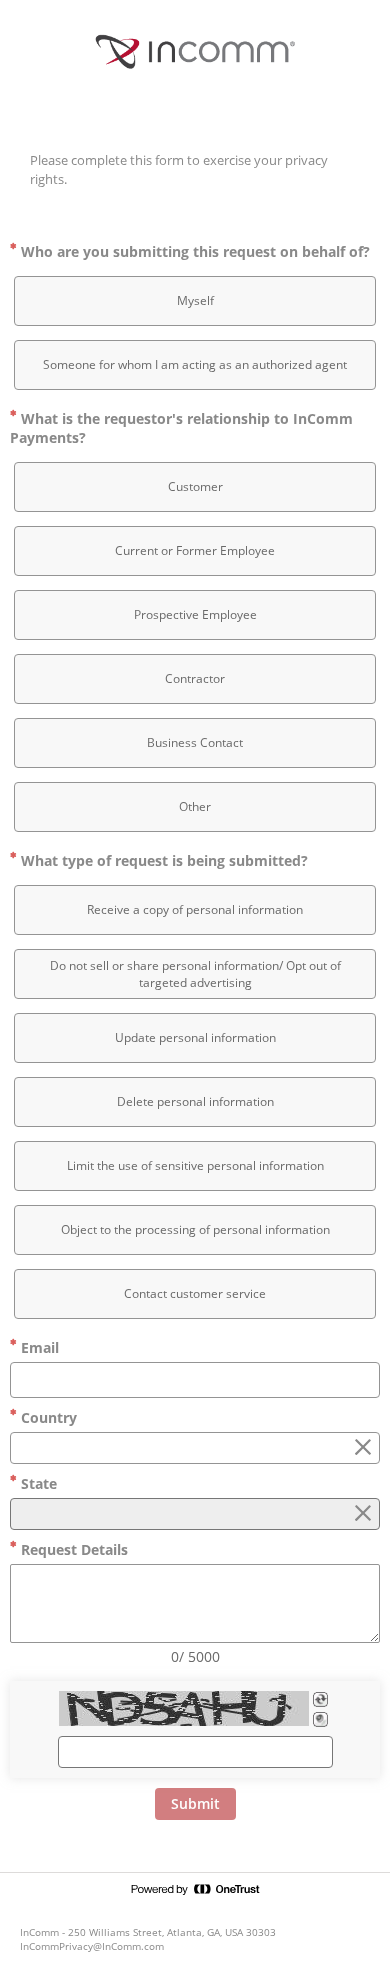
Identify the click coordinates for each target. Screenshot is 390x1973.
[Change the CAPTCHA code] (320, 1699)
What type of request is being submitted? (162, 860)
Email (38, 1347)
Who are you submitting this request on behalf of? (193, 251)
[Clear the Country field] (363, 1448)
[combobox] (195, 1448)
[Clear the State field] (363, 1514)
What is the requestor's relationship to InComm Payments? (181, 428)
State (37, 1483)
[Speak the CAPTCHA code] (320, 1719)
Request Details (72, 1549)
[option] (195, 301)
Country (47, 1417)
